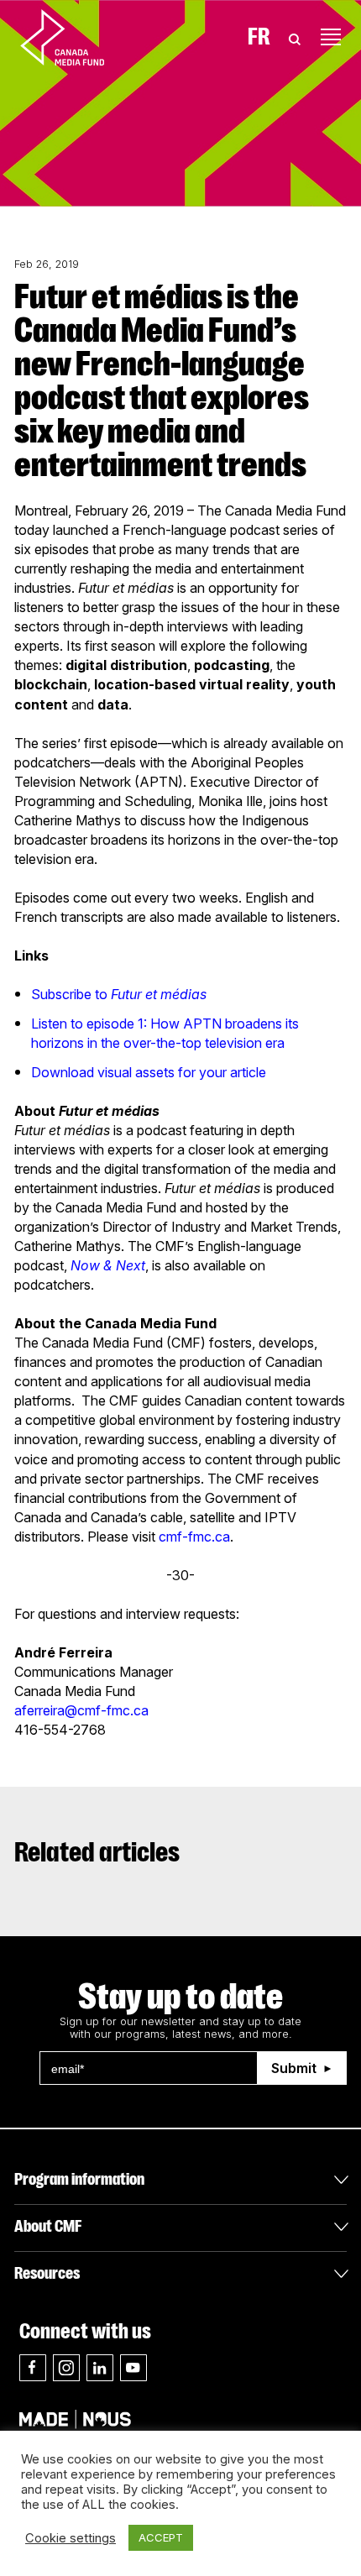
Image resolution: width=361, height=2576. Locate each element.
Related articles (97, 1852)
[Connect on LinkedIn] (100, 2368)
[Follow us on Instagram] (66, 2368)
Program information (79, 2179)
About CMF (48, 2226)
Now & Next (108, 1265)
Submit (294, 2068)
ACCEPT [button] (161, 2537)
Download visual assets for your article (149, 1072)
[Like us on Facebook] (33, 2368)
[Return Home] (76, 37)
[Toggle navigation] (331, 37)
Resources (47, 2273)
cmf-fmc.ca (194, 1537)
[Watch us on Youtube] (133, 2368)
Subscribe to (119, 994)
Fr (259, 37)
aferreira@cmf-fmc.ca (81, 1710)
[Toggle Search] (295, 37)
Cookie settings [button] (71, 2538)
